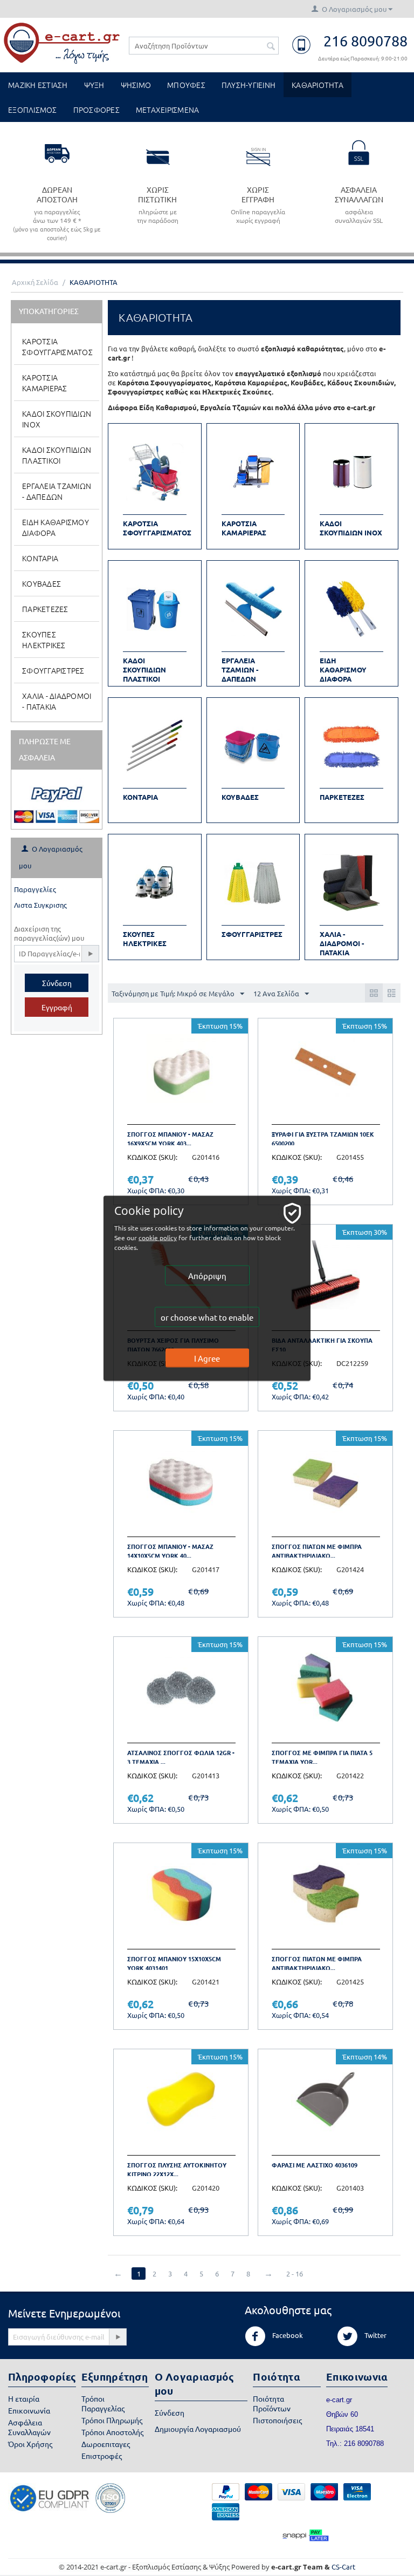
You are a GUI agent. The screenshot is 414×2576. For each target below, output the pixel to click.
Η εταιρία (24, 2398)
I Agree (207, 1358)
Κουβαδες (42, 583)
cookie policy (158, 1237)
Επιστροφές (102, 2456)
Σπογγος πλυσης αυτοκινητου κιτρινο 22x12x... (177, 2169)
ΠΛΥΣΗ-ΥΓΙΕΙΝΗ (249, 85)
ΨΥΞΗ (94, 85)
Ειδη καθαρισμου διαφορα (56, 527)
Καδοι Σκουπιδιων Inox (57, 419)
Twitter (375, 2335)
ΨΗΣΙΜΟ (136, 85)
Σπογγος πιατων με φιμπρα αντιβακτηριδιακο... (317, 1551)
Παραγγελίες (35, 889)
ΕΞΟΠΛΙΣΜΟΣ (33, 110)
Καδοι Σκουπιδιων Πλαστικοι (57, 455)
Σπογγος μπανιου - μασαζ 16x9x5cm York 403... (170, 1139)
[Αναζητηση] (271, 46)
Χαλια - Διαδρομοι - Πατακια (57, 701)
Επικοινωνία (29, 2410)
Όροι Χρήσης (30, 2444)
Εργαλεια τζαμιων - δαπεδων (57, 491)
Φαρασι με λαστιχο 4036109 (315, 2165)
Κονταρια (40, 558)
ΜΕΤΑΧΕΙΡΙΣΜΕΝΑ (168, 110)
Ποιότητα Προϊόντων (272, 2403)
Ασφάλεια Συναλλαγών (29, 2427)
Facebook (287, 2335)
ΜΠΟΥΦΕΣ (186, 85)
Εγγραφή (57, 1007)
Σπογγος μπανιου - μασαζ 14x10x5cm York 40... (170, 1551)
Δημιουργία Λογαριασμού (198, 2429)
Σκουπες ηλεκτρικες (44, 640)
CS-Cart (343, 2567)
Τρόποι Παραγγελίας (103, 2403)
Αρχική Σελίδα (35, 282)
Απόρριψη (207, 1275)
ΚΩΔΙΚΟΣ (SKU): (152, 1157)
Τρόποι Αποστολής (112, 2432)
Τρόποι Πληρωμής (112, 2420)
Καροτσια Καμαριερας (45, 383)
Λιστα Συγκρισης (40, 905)
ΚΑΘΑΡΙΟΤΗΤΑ (318, 85)
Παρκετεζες (45, 609)
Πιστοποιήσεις (277, 2420)
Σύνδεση (57, 983)
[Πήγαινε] (90, 954)
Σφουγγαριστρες (53, 670)
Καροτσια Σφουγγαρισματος (57, 346)
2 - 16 (295, 2273)
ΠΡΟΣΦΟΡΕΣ (96, 110)
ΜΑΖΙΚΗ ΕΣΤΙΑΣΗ (38, 85)
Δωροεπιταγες (106, 2444)
